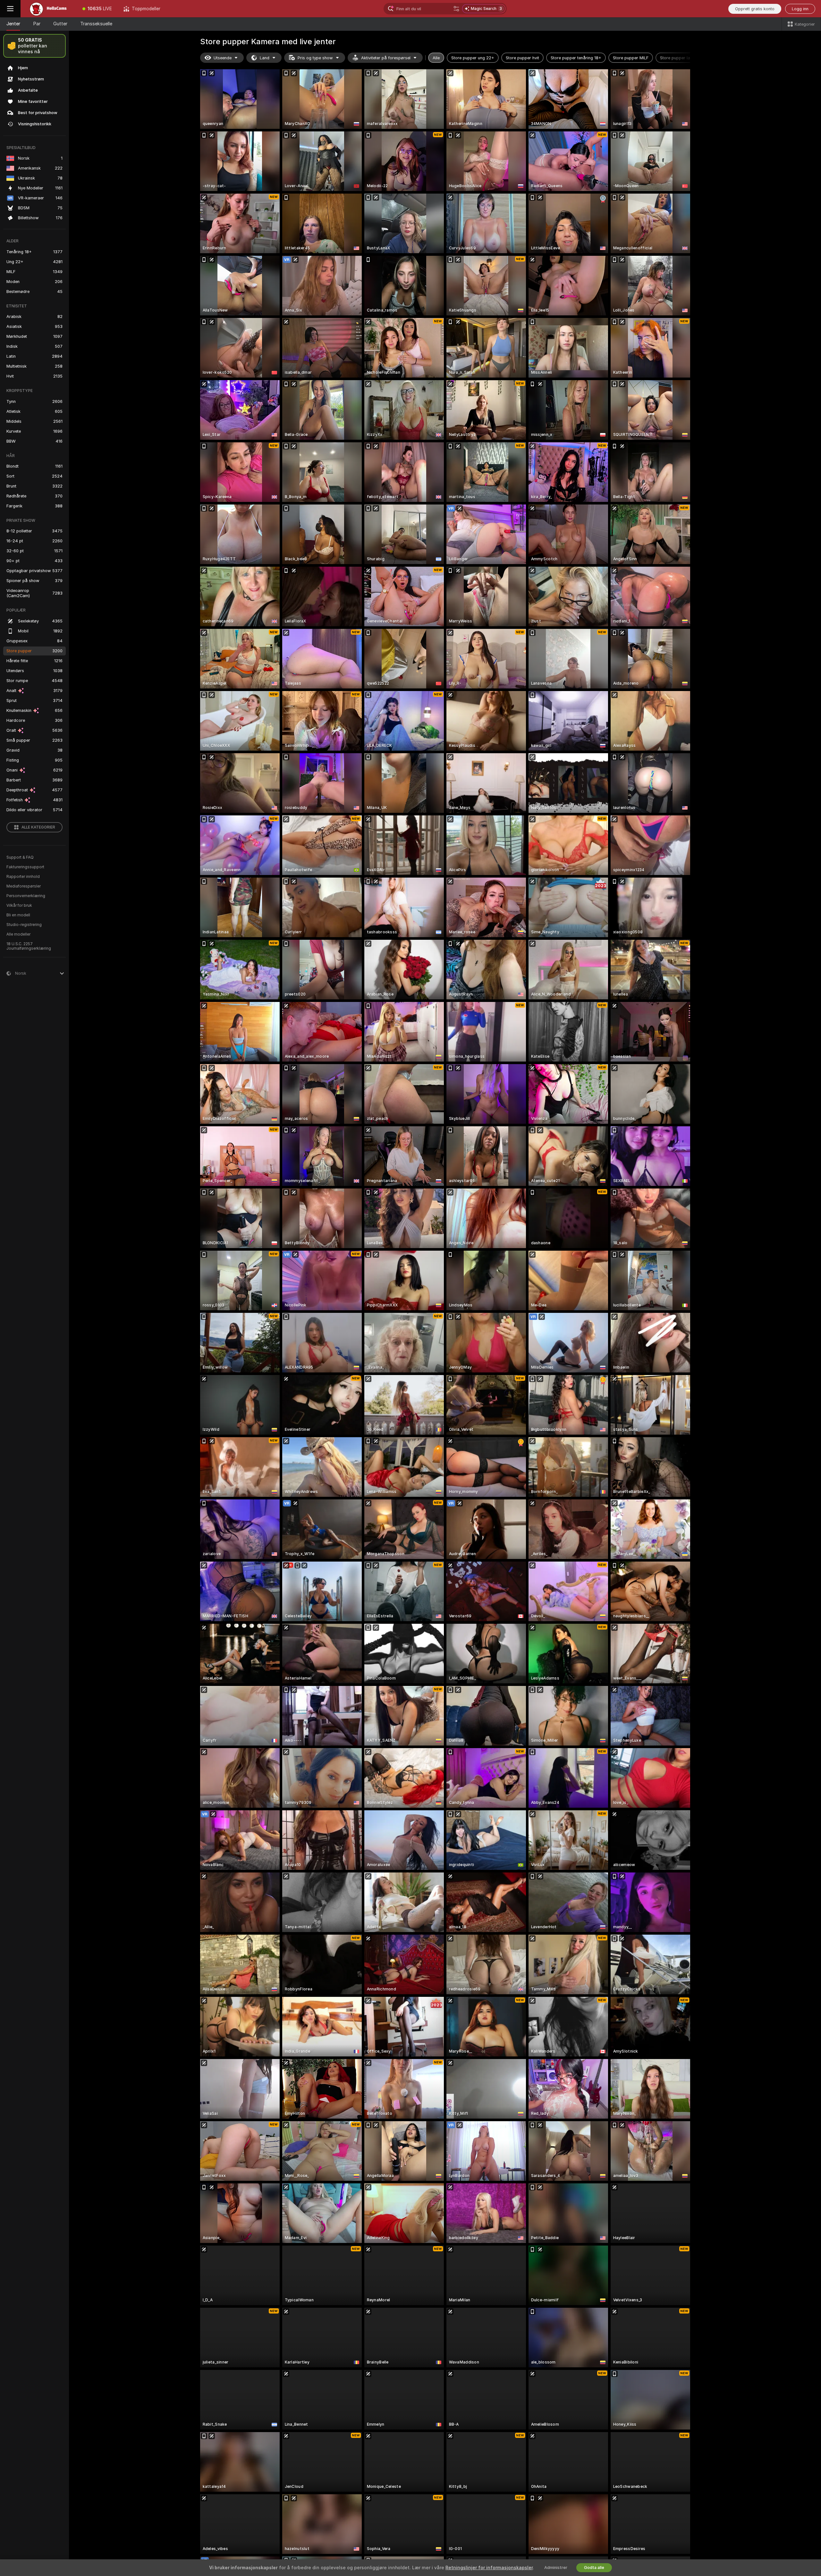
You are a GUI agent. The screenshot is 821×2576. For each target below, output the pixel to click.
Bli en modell (18, 915)
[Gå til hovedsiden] (49, 9)
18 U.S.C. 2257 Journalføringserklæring (29, 946)
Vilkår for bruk (19, 905)
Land (265, 58)
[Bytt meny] (10, 9)
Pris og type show (315, 58)
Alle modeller (18, 934)
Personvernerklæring (26, 896)
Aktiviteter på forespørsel (386, 58)
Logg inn (800, 9)
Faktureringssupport (25, 867)
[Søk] (456, 9)
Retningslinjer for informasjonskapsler (489, 2568)
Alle (436, 58)
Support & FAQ (20, 857)
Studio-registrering (24, 925)
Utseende (223, 58)
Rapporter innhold (23, 877)
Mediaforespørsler (24, 886)
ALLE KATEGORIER (38, 827)
